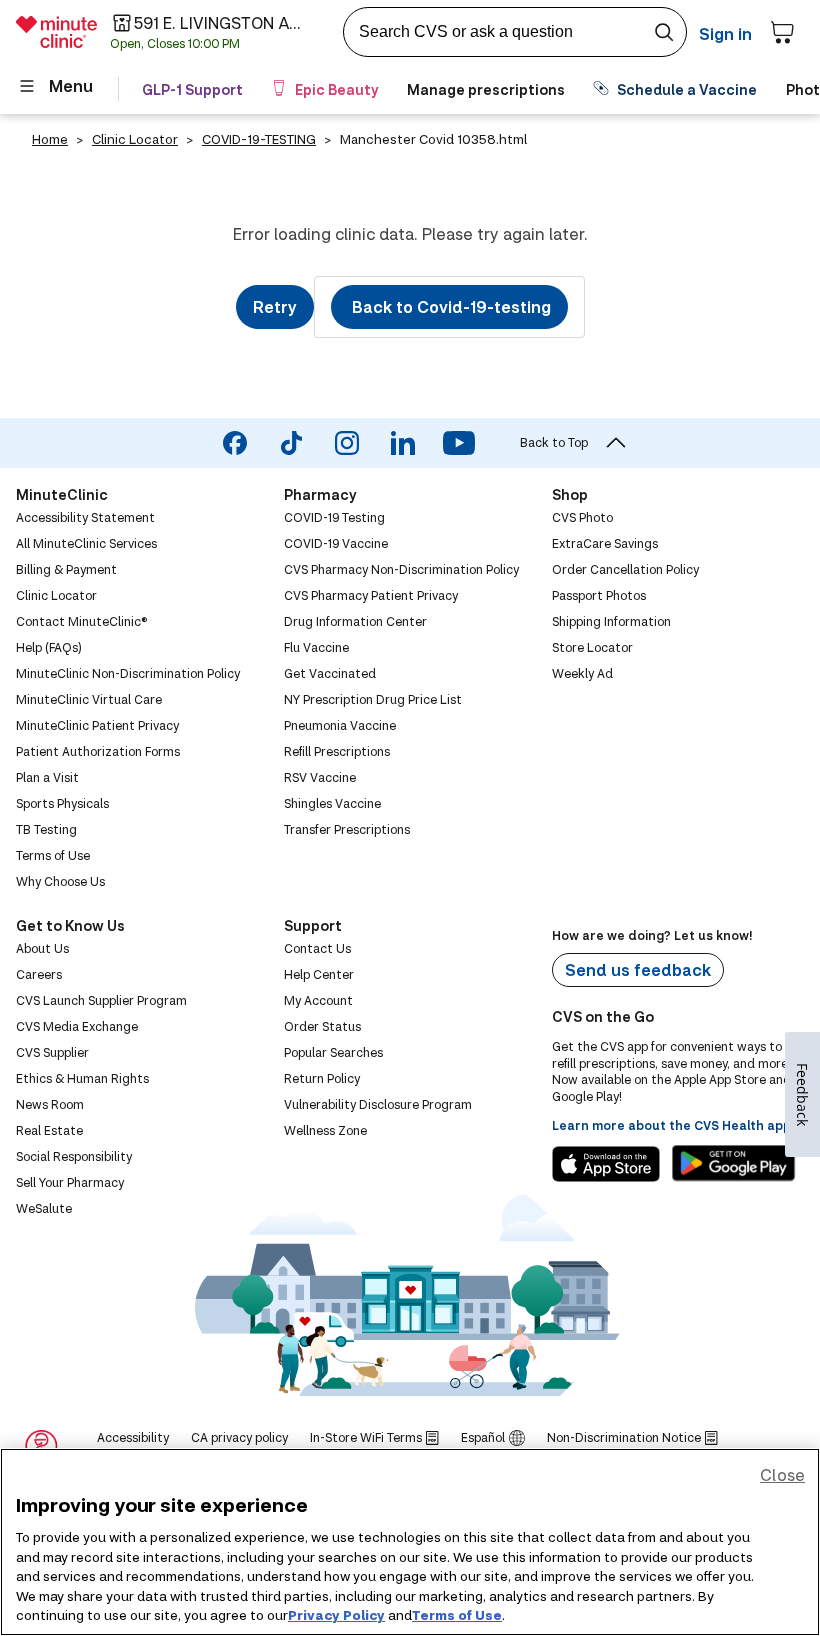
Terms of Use (457, 1615)
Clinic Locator (135, 139)
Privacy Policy (336, 1615)
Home (50, 139)
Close (782, 1474)
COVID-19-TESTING (259, 139)
